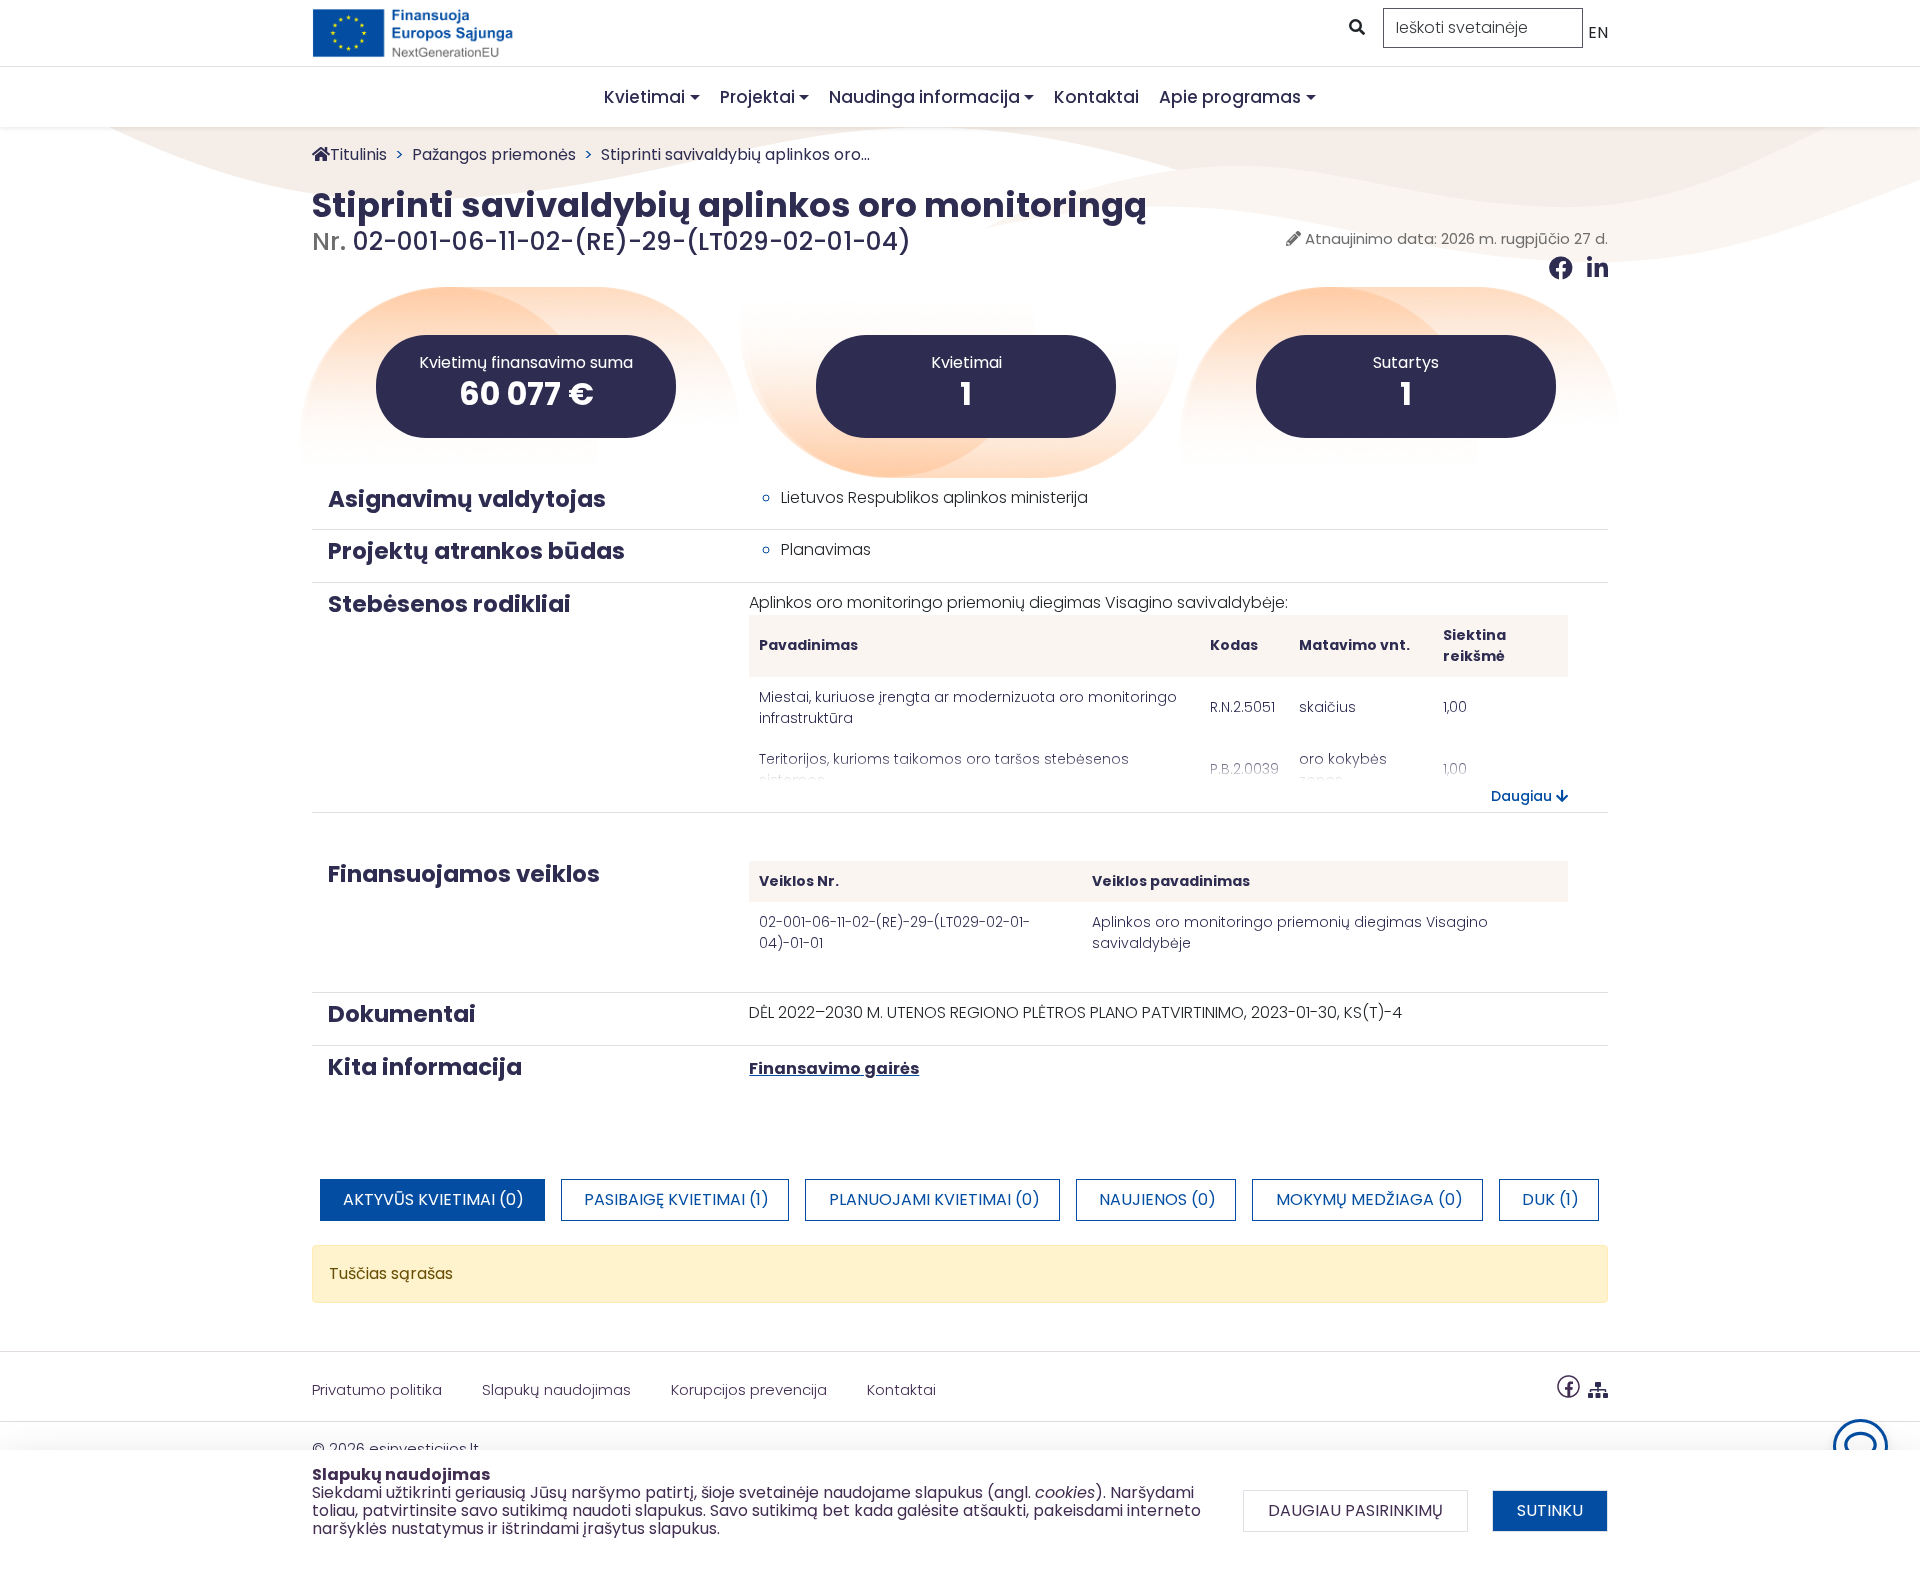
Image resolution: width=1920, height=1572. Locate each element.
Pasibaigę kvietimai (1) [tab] (676, 1199)
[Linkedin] (1597, 268)
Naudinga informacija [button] (924, 97)
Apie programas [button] (1230, 97)
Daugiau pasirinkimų (1355, 1510)
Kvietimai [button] (644, 97)
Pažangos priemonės (494, 154)
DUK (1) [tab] (1550, 1199)
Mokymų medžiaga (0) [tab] (1369, 1199)
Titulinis (358, 154)
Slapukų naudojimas (556, 1389)
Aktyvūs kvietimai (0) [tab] (433, 1199)
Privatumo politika (377, 1389)
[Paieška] (1355, 28)
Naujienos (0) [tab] (1157, 1199)
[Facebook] (1564, 268)
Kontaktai (1096, 97)
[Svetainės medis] (1598, 1385)
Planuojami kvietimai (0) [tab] (934, 1199)
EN (1598, 32)
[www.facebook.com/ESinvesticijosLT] (1568, 1385)
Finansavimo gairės (834, 1068)
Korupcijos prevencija (749, 1389)
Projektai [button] (757, 97)
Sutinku (1550, 1510)
